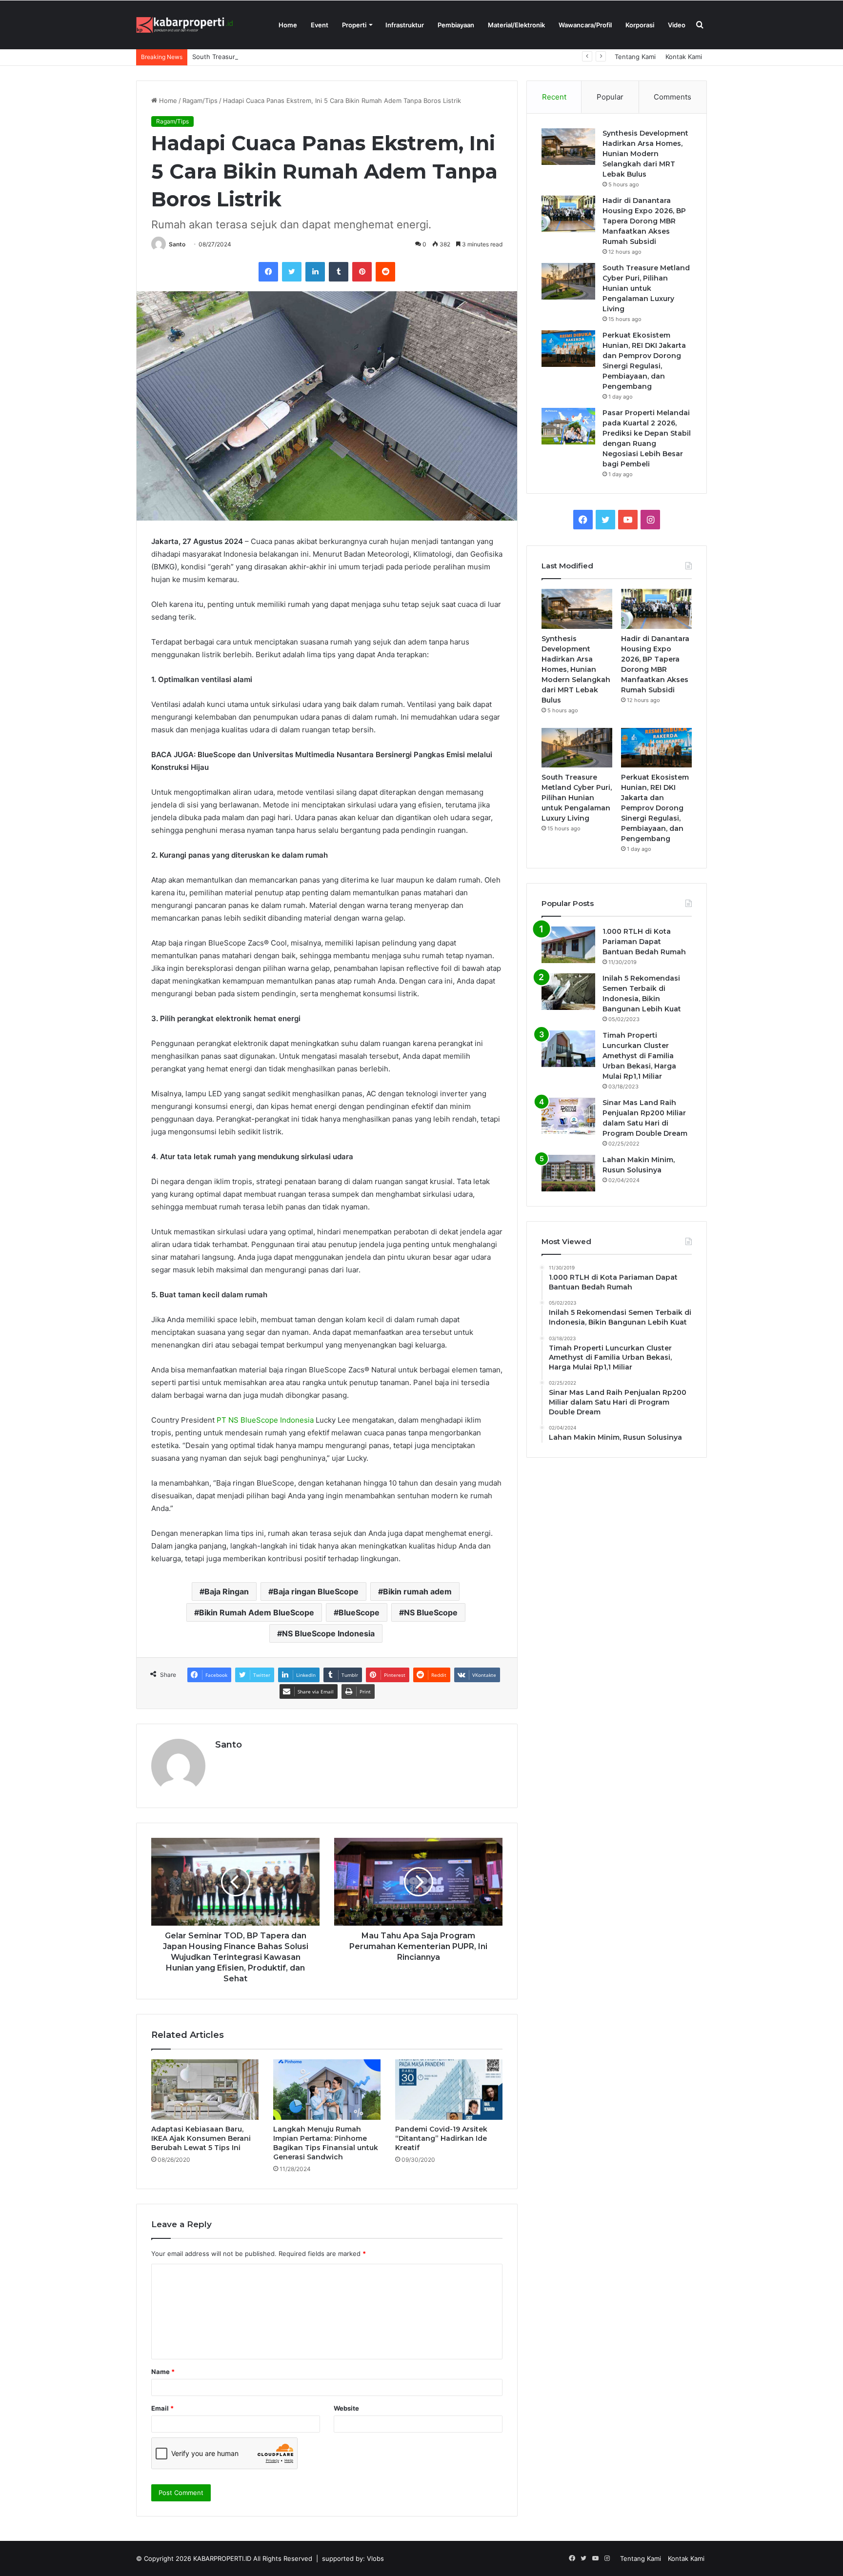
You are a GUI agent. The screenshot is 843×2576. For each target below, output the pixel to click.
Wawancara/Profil (585, 25)
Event (320, 25)
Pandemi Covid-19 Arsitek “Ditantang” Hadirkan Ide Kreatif (441, 2138)
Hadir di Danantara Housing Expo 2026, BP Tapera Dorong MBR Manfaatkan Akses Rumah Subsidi (644, 221)
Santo (177, 244)
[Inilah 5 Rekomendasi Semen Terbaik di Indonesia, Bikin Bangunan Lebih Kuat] (568, 992)
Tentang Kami (635, 57)
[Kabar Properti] (185, 25)
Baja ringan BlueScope (316, 1591)
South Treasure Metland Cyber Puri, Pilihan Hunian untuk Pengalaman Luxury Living (319, 57)
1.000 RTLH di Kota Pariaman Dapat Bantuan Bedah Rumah (644, 942)
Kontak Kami (684, 57)
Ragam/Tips (200, 101)
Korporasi (640, 25)
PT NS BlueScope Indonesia (265, 1420)
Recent (554, 97)
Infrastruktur (405, 25)
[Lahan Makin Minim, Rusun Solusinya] (568, 1173)
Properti (354, 25)
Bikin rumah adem (417, 1591)
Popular (610, 97)
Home (288, 25)
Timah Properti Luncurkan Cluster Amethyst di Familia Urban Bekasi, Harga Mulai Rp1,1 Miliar (639, 1056)
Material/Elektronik (516, 25)
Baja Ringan (227, 1591)
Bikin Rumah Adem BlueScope (257, 1612)
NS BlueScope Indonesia (328, 1633)
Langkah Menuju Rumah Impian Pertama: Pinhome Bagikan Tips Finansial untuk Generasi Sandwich (326, 2143)
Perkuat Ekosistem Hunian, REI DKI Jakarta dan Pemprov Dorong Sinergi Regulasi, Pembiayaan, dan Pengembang (655, 808)
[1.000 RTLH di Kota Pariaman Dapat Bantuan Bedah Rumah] (568, 945)
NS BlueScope (431, 1612)
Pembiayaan (456, 25)
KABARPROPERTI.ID (222, 2558)
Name (163, 2372)
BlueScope (359, 1612)
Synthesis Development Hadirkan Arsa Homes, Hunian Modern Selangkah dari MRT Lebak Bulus (645, 154)
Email (162, 2408)
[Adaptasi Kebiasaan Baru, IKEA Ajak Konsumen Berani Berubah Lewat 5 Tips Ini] (205, 2090)
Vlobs (375, 2558)
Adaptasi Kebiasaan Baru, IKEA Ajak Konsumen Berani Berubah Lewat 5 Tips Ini (201, 2138)
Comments (672, 97)
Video (677, 25)
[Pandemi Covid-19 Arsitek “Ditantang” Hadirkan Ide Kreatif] (449, 2090)
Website (346, 2408)
